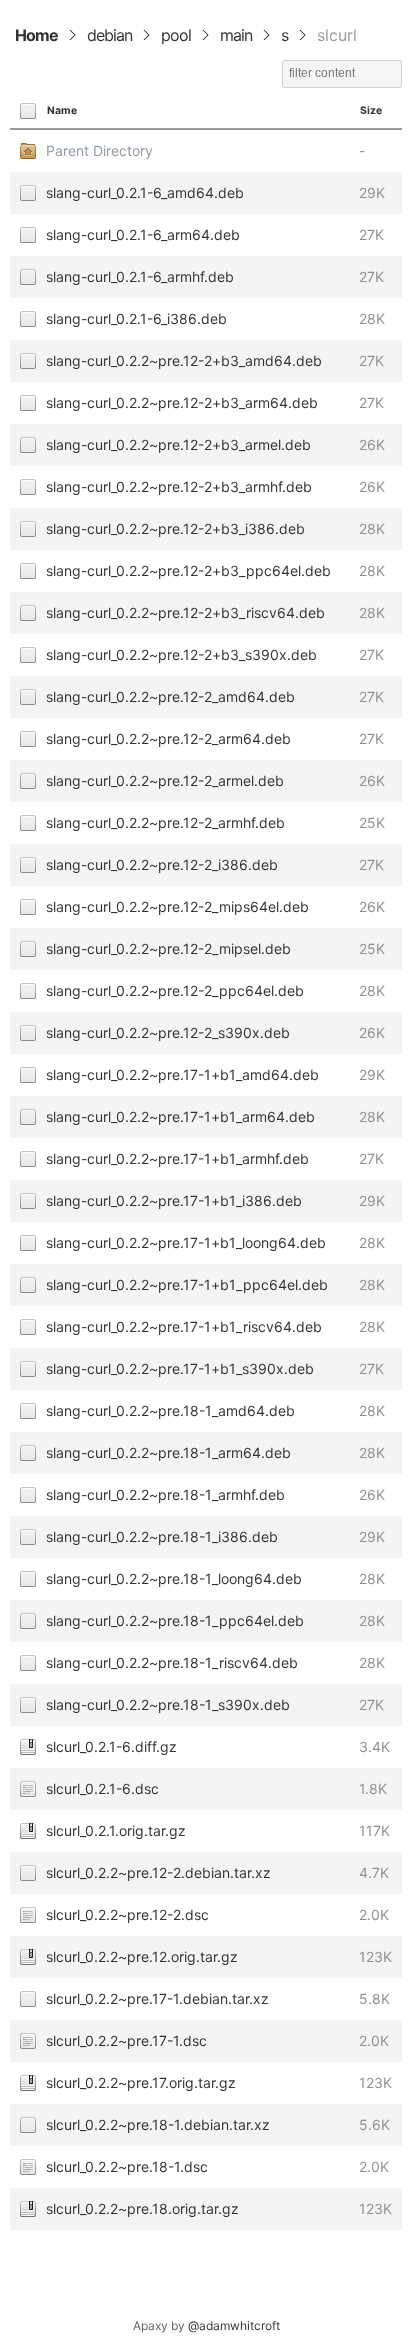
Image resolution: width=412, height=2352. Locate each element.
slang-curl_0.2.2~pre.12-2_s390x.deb (168, 1032)
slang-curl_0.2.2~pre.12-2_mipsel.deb (168, 948)
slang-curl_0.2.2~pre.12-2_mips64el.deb (177, 906)
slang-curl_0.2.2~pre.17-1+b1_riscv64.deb (184, 1326)
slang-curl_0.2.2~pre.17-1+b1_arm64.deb (180, 1116)
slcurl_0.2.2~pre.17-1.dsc (126, 2040)
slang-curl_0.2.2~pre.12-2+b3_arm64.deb (182, 402)
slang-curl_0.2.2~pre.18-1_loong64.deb (174, 1578)
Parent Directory (99, 150)
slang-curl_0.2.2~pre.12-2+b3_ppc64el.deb (188, 570)
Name (62, 110)
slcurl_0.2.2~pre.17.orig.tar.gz (141, 2082)
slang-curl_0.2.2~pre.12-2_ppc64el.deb (175, 990)
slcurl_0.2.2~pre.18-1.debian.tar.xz (158, 2124)
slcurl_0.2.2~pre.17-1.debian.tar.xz (157, 1998)
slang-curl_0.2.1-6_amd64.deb (145, 192)
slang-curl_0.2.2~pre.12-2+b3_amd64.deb (184, 360)
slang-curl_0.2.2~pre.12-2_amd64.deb (170, 696)
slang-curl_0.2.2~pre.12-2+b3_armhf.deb (179, 486)
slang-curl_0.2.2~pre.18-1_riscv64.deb (172, 1662)
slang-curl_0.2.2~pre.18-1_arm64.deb (168, 1452)
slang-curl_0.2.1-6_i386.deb (136, 318)
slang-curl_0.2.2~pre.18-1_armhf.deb (165, 1494)
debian (109, 35)
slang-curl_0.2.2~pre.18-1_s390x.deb (168, 1704)
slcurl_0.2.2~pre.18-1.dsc (127, 2166)
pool (176, 35)
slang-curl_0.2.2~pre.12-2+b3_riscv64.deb (185, 612)
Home (36, 35)
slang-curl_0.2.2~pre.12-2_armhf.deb (165, 822)
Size (371, 110)
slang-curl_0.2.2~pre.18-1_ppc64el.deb (175, 1620)
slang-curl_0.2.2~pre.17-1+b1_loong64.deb (186, 1242)
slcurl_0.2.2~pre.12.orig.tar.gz (142, 1956)
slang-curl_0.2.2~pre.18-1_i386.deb (162, 1536)
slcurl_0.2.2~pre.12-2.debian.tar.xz (158, 1872)
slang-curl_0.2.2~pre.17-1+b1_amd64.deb (182, 1074)
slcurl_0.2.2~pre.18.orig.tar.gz (142, 2208)
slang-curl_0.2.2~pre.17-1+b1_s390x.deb (180, 1368)
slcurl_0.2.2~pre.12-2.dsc (127, 1914)
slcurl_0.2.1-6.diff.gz (111, 1746)
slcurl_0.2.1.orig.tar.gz (116, 1830)
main (236, 35)
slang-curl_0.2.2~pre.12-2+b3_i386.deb (175, 528)
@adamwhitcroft (234, 2325)
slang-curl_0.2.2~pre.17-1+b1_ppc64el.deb (187, 1284)
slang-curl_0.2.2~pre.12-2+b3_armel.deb (178, 444)
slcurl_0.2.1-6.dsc (102, 1788)
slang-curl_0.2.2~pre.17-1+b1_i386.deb (174, 1200)
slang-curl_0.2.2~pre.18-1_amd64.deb (170, 1410)
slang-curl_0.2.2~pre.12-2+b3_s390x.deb (181, 654)
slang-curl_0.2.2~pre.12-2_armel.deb (165, 780)
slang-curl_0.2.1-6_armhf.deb (140, 276)
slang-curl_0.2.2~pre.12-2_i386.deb (162, 864)
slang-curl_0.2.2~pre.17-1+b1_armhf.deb (177, 1158)
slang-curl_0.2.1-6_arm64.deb (143, 234)
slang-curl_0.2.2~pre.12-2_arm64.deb (168, 738)
